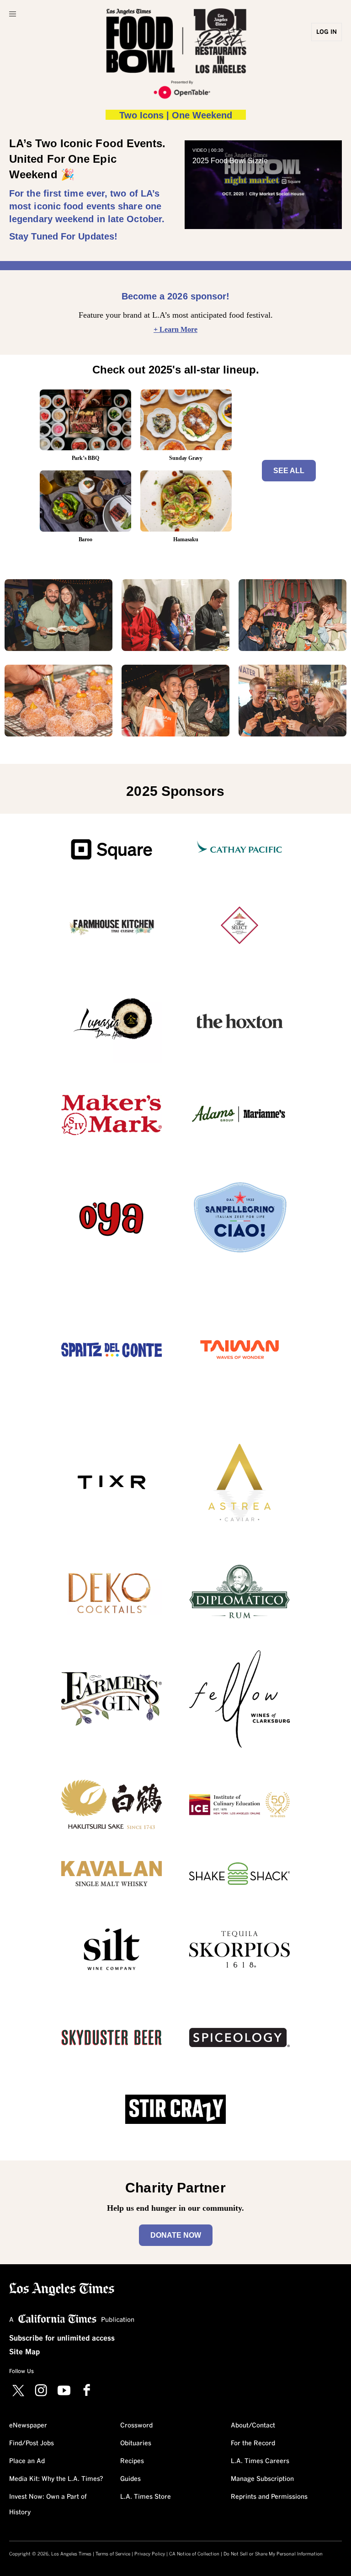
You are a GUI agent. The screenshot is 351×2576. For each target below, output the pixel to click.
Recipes (132, 2461)
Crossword (136, 2426)
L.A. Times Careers (260, 2461)
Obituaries (136, 2443)
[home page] (62, 2288)
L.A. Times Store (146, 2497)
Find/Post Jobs (32, 2443)
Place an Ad (27, 2461)
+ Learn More (175, 329)
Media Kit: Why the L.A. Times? (56, 2479)
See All (289, 471)
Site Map (24, 2352)
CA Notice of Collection (194, 2554)
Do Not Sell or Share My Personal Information (273, 2554)
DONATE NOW (176, 2235)
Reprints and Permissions (269, 2497)
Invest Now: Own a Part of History (48, 2505)
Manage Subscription (262, 2479)
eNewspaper (28, 2426)
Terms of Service (113, 2554)
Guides (130, 2479)
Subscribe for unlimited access (62, 2338)
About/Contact (253, 2426)
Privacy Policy (150, 2554)
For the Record (253, 2443)
